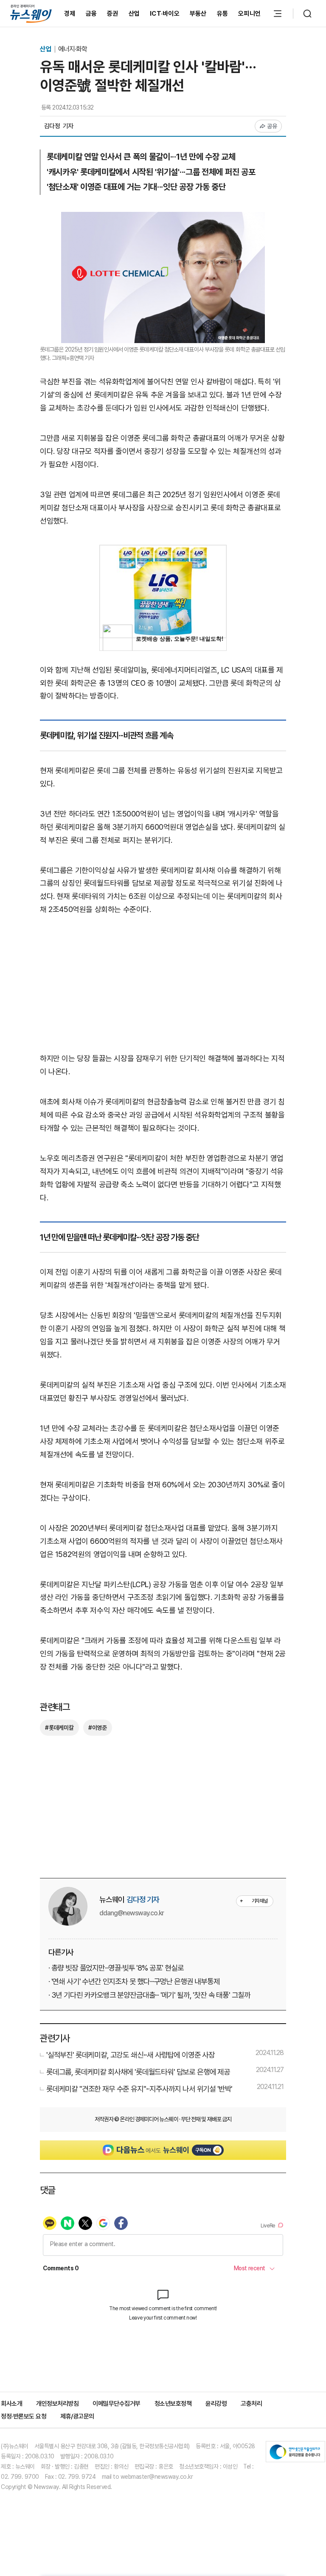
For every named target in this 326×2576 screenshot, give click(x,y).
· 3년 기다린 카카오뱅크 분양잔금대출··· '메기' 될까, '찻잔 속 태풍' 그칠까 (149, 1995)
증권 (113, 14)
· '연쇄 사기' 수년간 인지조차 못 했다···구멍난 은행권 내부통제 (134, 1981)
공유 (272, 126)
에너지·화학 (73, 49)
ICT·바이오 (165, 14)
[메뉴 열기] (278, 14)
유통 (223, 14)
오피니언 (249, 14)
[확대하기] (163, 218)
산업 (134, 14)
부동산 (198, 14)
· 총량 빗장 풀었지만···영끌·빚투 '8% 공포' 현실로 (116, 1968)
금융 (91, 14)
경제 (70, 14)
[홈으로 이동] (31, 13)
